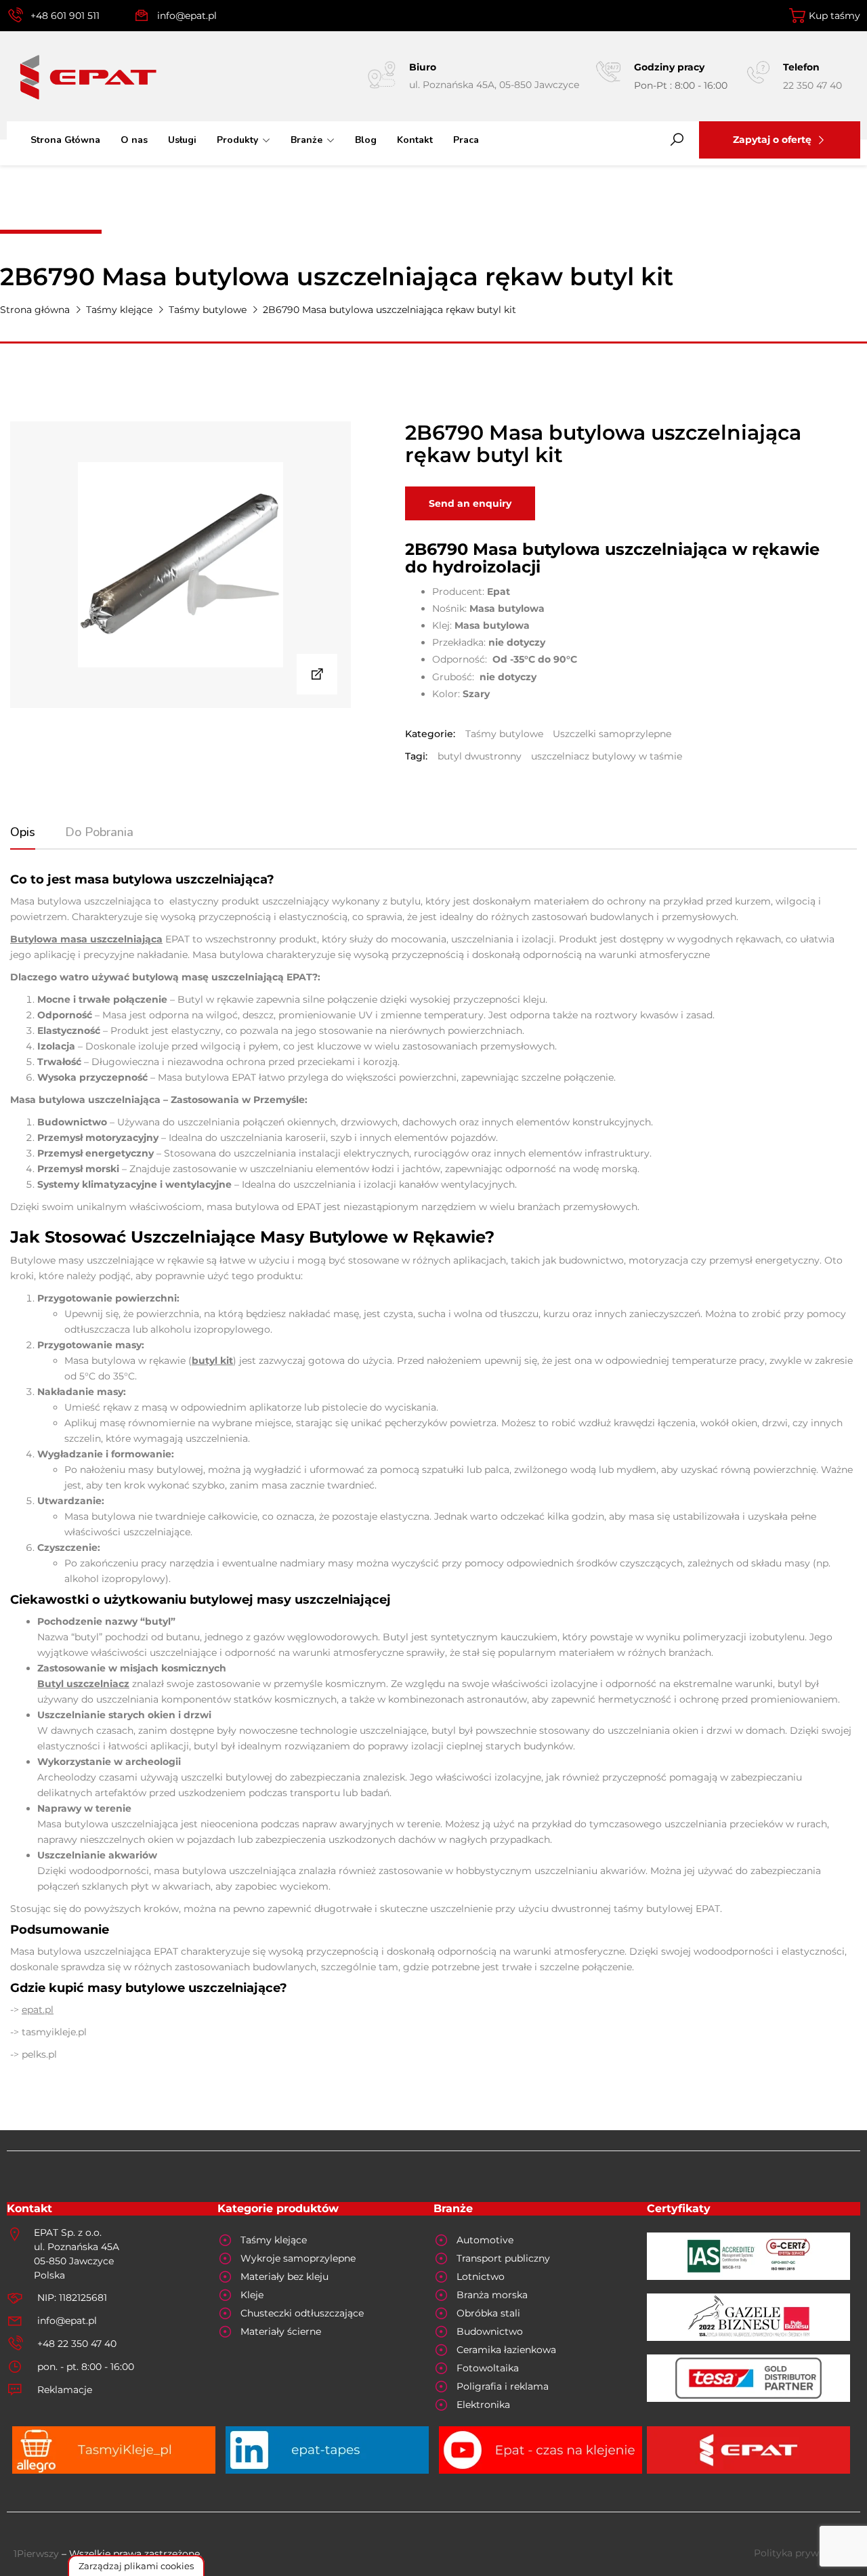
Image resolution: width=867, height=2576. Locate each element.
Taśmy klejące (119, 310)
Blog (366, 140)
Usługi (182, 140)
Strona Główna (65, 140)
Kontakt (415, 140)
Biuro (423, 67)
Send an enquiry (470, 503)
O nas (134, 140)
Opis (23, 832)
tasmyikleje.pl (54, 2032)
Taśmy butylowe (208, 310)
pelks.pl (39, 2054)
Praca (466, 140)
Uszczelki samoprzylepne (612, 734)
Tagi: (416, 756)
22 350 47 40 (812, 85)
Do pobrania (99, 832)
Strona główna (35, 310)
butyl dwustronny (480, 756)
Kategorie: (430, 734)
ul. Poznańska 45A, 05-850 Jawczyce (494, 85)
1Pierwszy (36, 2554)
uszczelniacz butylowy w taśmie (607, 756)
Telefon (801, 67)
